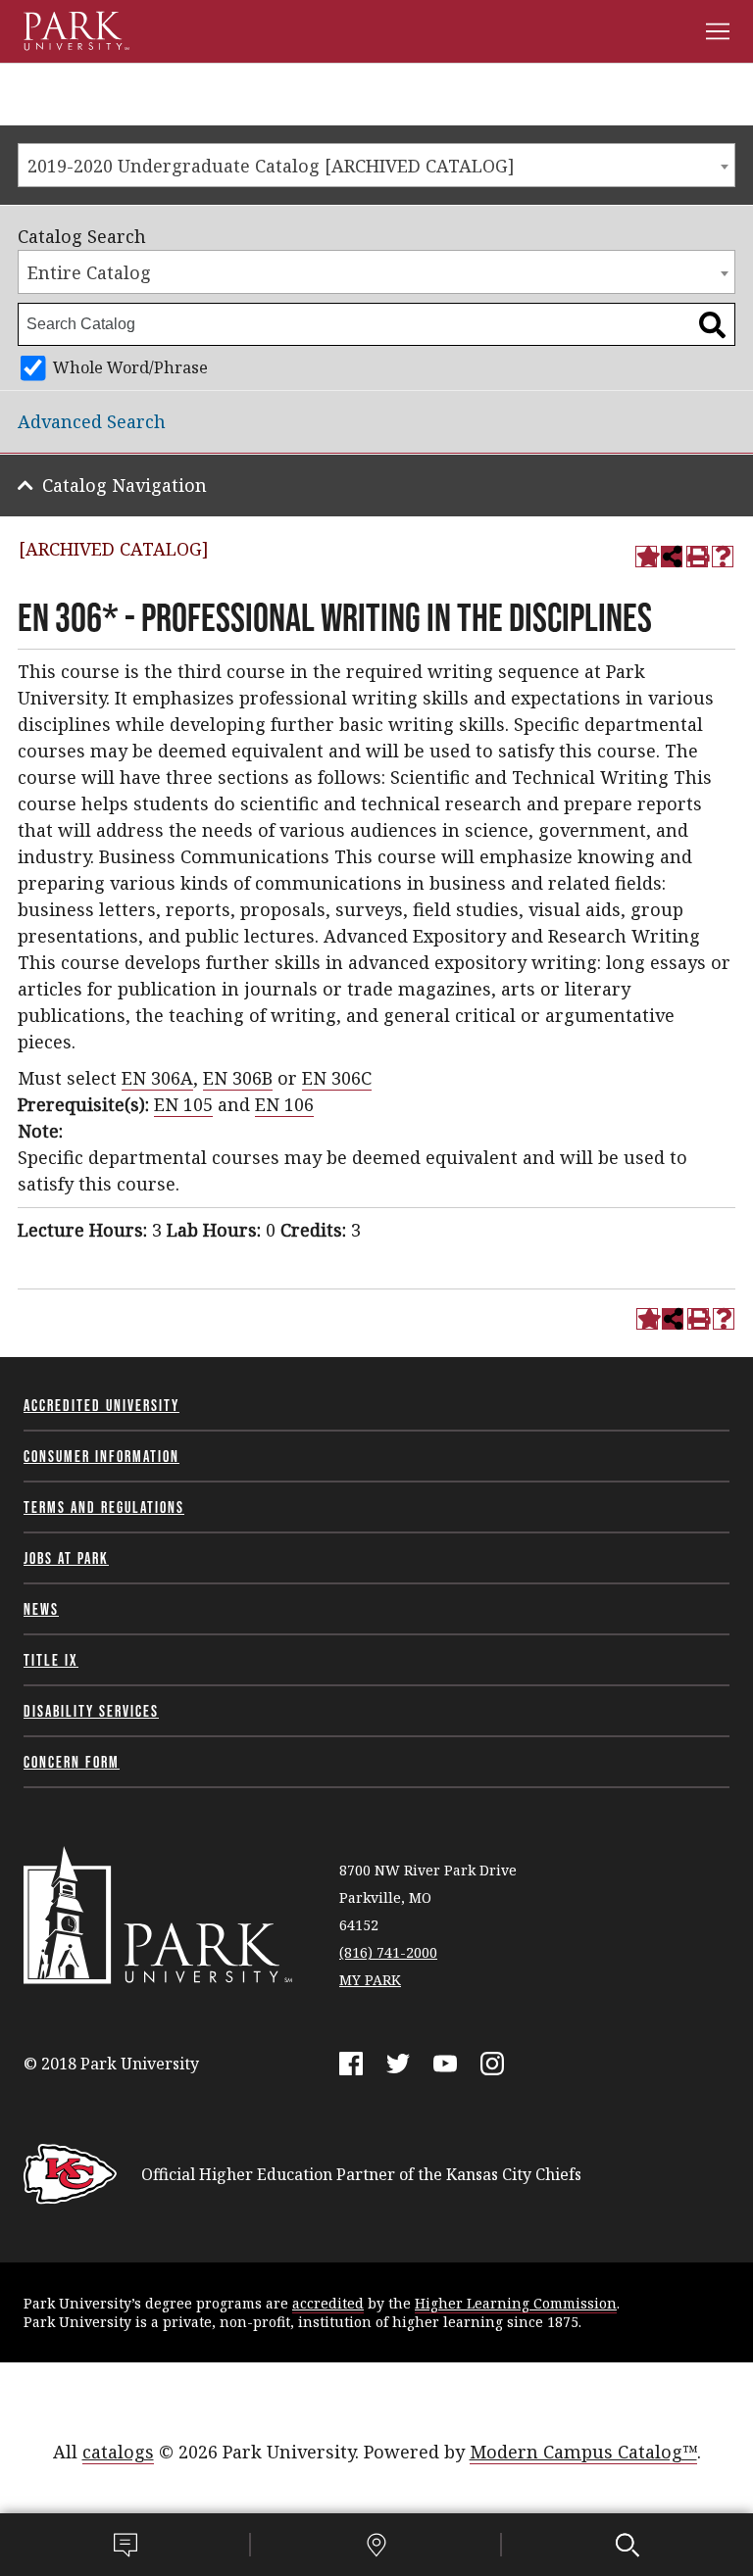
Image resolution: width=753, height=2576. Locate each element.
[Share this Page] (672, 557)
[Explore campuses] (376, 2545)
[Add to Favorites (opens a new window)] (646, 557)
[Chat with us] (125, 2545)
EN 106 (284, 1104)
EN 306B (238, 1078)
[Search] (627, 2545)
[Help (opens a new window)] (723, 557)
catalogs (118, 2452)
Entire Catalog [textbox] (89, 272)
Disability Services (91, 1711)
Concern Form (72, 1762)
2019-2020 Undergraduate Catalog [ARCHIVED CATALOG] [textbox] (271, 166)
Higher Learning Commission (516, 2303)
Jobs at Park (66, 1558)
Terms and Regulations (104, 1507)
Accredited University (101, 1405)
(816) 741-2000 (388, 1952)
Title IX (51, 1660)
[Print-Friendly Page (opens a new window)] (697, 557)
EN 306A (157, 1078)
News (41, 1609)
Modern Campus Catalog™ (583, 2452)
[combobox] (376, 165)
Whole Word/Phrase (130, 367)
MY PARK (370, 1980)
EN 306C (337, 1078)
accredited (328, 2303)
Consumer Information (101, 1456)
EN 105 (183, 1104)
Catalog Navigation (125, 485)
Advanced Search (92, 421)
